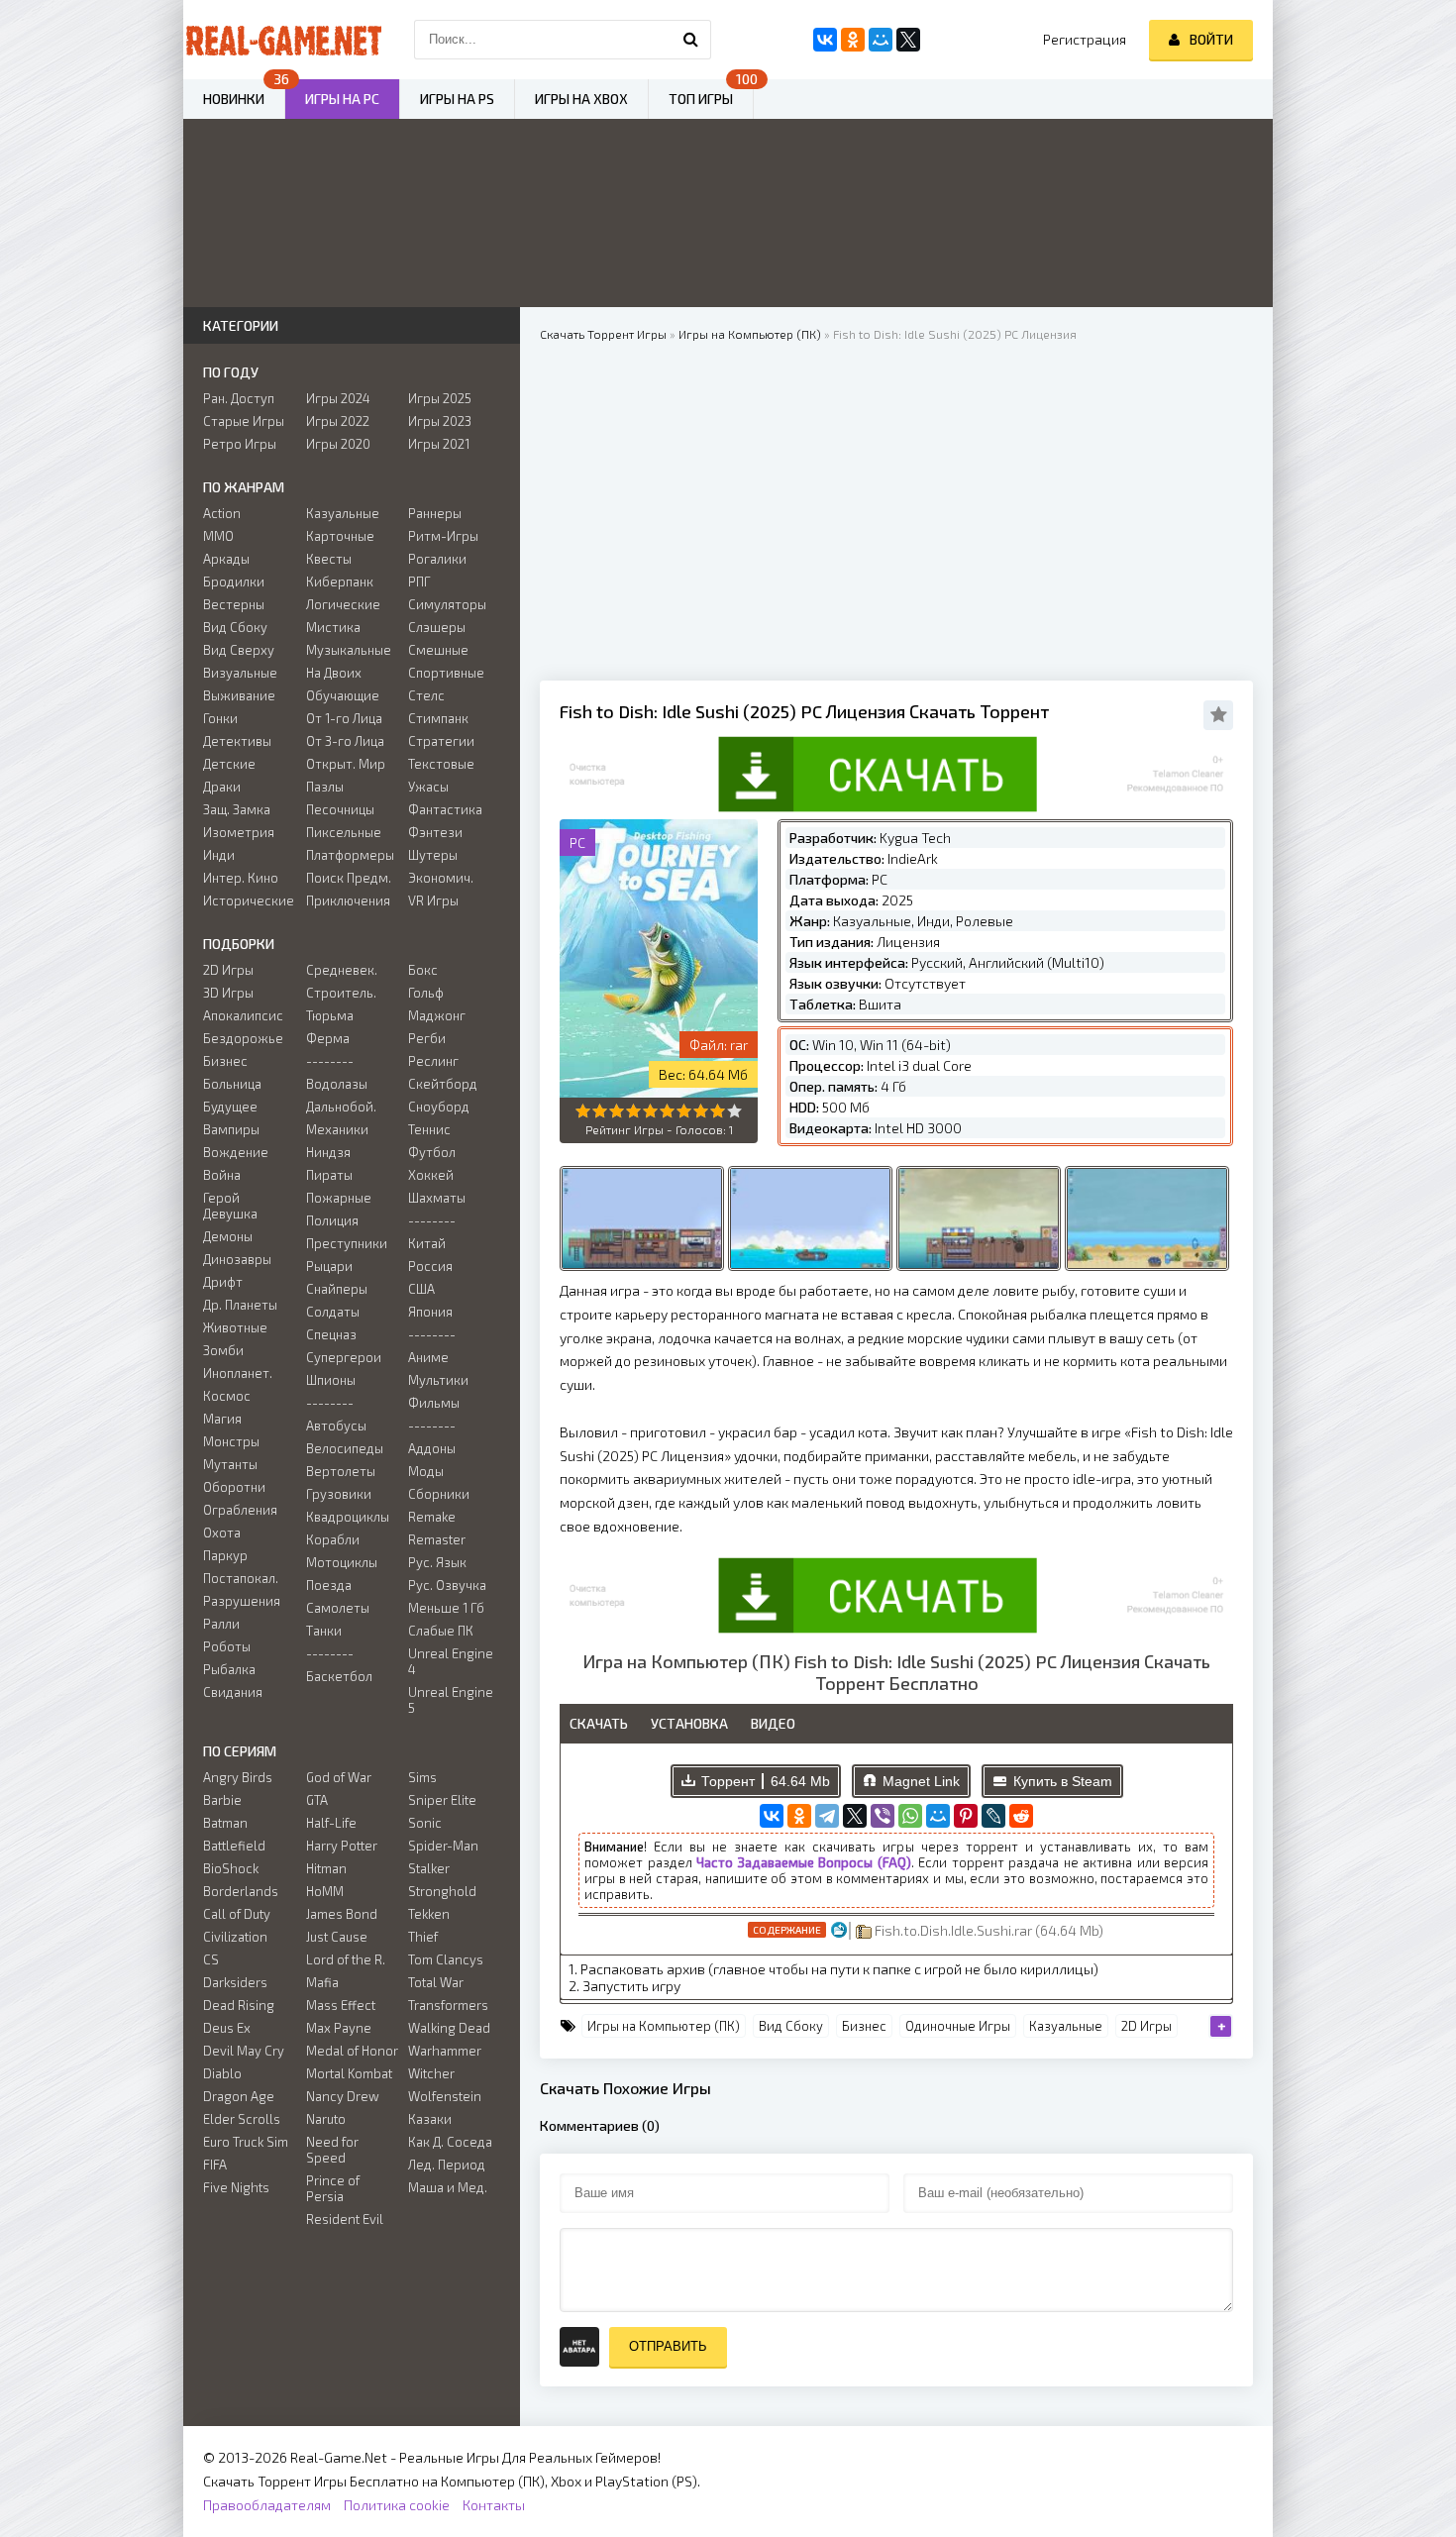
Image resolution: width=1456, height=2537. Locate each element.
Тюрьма (330, 1015)
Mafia (322, 1982)
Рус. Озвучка (447, 1585)
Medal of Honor (352, 2051)
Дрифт (223, 1282)
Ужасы (428, 787)
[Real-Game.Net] (282, 40)
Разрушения (242, 1601)
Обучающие (343, 695)
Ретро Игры (240, 444)
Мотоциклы (342, 1562)
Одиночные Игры (958, 2026)
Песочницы (340, 809)
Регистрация (1085, 39)
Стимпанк (438, 718)
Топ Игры (701, 99)
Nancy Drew (343, 2096)
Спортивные (446, 673)
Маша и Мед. (448, 2187)
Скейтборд (443, 1084)
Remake (432, 1517)
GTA (317, 1800)
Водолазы (337, 1084)
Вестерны (234, 604)
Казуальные (1066, 2026)
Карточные (340, 536)
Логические (343, 604)
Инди (219, 855)
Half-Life (331, 1823)
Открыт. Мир (346, 764)
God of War (339, 1777)
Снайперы (337, 1289)
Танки (324, 1631)
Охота (222, 1533)
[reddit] (1021, 1816)
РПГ (419, 581)
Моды (426, 1471)
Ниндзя (328, 1152)
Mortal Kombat (349, 2073)
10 (734, 1111)
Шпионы (331, 1380)
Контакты (494, 2505)
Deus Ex (227, 2028)
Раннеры (435, 513)
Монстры (231, 1441)
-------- (330, 1061)
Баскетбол (339, 1676)
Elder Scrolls (242, 2119)
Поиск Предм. (349, 878)
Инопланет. (238, 1373)
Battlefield (234, 1846)
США (421, 1289)
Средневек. (342, 970)
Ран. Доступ (239, 398)
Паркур (225, 1555)
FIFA (215, 2165)
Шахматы (437, 1198)
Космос (227, 1396)
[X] (855, 1816)
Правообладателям (267, 2505)
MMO (218, 536)
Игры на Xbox (581, 99)
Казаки (430, 2119)
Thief (423, 1937)
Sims (422, 1777)
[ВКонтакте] (772, 1816)
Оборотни (234, 1487)
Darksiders (235, 1982)
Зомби (223, 1350)
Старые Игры (244, 421)
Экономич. (441, 878)
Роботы (227, 1646)
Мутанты (230, 1464)
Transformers (448, 2005)
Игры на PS (457, 99)
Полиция (332, 1220)
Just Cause (337, 1937)
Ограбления (240, 1510)
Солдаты (333, 1312)
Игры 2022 (338, 421)
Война (222, 1175)
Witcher (431, 2073)
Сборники (439, 1494)
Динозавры (237, 1259)
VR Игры (433, 900)
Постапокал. (241, 1578)
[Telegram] (827, 1816)
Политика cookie (397, 2505)
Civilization (235, 1937)
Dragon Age (239, 2096)
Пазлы (325, 787)
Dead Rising (239, 2005)
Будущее (230, 1107)
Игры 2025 (440, 398)
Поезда (329, 1585)
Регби (427, 1038)
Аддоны (432, 1448)
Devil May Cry (244, 2051)
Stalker (429, 1868)
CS (211, 1959)
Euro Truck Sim (246, 2142)
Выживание (239, 695)
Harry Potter (342, 1846)
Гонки (220, 718)
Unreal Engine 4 (451, 1661)
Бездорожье (243, 1038)
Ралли (221, 1624)
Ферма (328, 1038)
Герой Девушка (230, 1206)
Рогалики (437, 559)
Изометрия (239, 832)
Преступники (347, 1243)
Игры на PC (342, 99)
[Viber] (883, 1816)
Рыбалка (229, 1669)
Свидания (233, 1692)
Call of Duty (237, 1914)
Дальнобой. (341, 1107)
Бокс (423, 970)
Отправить (668, 2346)
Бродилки (234, 581)
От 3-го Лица (345, 741)
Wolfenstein (445, 2096)
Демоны (228, 1236)
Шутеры (433, 855)
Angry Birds (238, 1777)
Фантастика (445, 809)
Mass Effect (341, 2005)
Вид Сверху (239, 650)
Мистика (333, 627)
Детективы (237, 741)
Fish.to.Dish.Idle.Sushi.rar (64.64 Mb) (988, 1930)
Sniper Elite (442, 1800)
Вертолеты (341, 1471)
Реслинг (433, 1061)
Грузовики (339, 1494)
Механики (337, 1129)
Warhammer (445, 2051)
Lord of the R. (346, 1959)
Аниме (428, 1357)
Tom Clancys (446, 1959)
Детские (229, 764)
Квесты (329, 559)
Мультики (438, 1380)
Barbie (222, 1800)
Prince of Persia (333, 2188)
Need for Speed (332, 2150)
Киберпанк (340, 581)
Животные (235, 1327)
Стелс (426, 695)
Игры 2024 (338, 398)
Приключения (348, 900)
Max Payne (339, 2028)
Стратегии (441, 741)
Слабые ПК (441, 1631)
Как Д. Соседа (450, 2142)
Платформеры (350, 855)
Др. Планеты (240, 1305)
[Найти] (691, 40)
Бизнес (864, 2026)
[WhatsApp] (910, 1816)
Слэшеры (437, 627)
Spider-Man (443, 1846)
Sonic (425, 1823)
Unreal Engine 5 (451, 1700)
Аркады (226, 559)
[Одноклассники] (799, 1816)
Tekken (429, 1914)
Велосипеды (345, 1448)
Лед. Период (447, 2165)
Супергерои (344, 1357)
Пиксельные (344, 832)
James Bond (342, 1914)
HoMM (325, 1891)
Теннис (429, 1129)
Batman (225, 1823)
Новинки (234, 99)
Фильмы (434, 1403)
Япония (430, 1312)
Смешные (438, 650)
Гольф (426, 993)
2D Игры (1146, 2026)
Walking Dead (449, 2028)
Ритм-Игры (443, 536)
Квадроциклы (348, 1517)
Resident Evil (345, 2219)
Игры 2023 (440, 421)
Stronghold (442, 1891)
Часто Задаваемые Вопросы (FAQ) (804, 1862)
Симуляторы (447, 604)
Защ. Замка (237, 809)
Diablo (222, 2073)
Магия (222, 1419)
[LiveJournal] (993, 1816)
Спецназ (331, 1334)
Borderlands (241, 1891)
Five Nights (236, 2187)
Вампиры (231, 1129)
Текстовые (441, 764)
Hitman (326, 1868)
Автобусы (336, 1426)
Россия (430, 1266)
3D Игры (228, 993)
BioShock (231, 1868)
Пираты (329, 1175)
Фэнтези (435, 832)
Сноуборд (439, 1107)
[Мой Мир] (938, 1816)
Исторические (249, 900)
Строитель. (341, 993)
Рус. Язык (437, 1562)
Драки (222, 787)
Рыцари (329, 1266)
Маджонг (437, 1015)
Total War (436, 1982)
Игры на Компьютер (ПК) (664, 2026)
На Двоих (334, 673)
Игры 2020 (338, 444)
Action (222, 513)
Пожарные (339, 1198)
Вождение (236, 1152)
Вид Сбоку (791, 2026)
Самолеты (338, 1608)
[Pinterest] (966, 1816)
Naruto (326, 2119)
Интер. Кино (241, 878)
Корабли (333, 1539)
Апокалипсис (243, 1015)
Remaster (437, 1539)
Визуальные (240, 673)
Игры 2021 (439, 444)
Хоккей (431, 1175)
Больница (232, 1084)
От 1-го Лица (344, 718)
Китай (427, 1243)
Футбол (432, 1152)
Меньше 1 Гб (446, 1608)
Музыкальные (349, 650)
